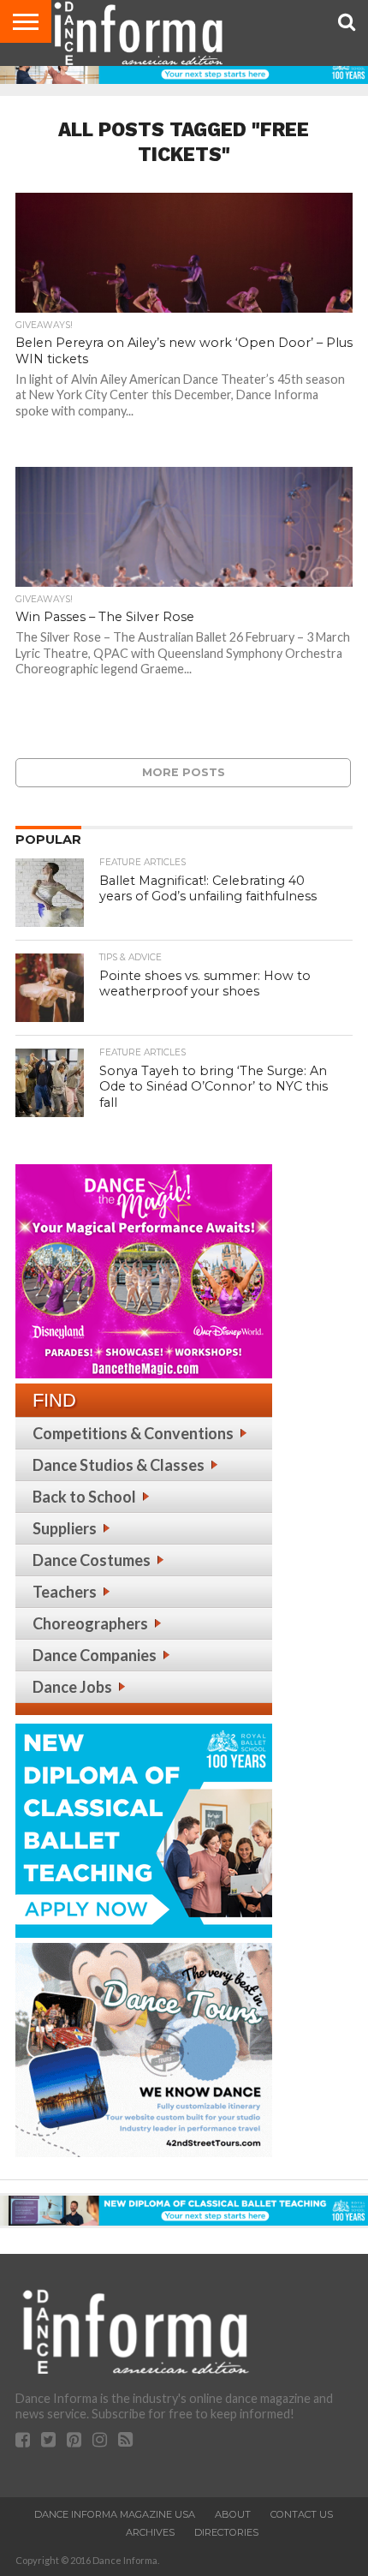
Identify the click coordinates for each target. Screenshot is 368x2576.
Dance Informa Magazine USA (115, 2514)
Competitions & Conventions (133, 1433)
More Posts (184, 772)
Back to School (84, 1497)
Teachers (65, 1592)
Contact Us (302, 2514)
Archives (150, 2532)
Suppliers (65, 1528)
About (233, 2514)
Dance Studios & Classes (119, 1465)
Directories (226, 2532)
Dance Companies (95, 1655)
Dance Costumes (92, 1560)
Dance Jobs (72, 1687)
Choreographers (90, 1623)
